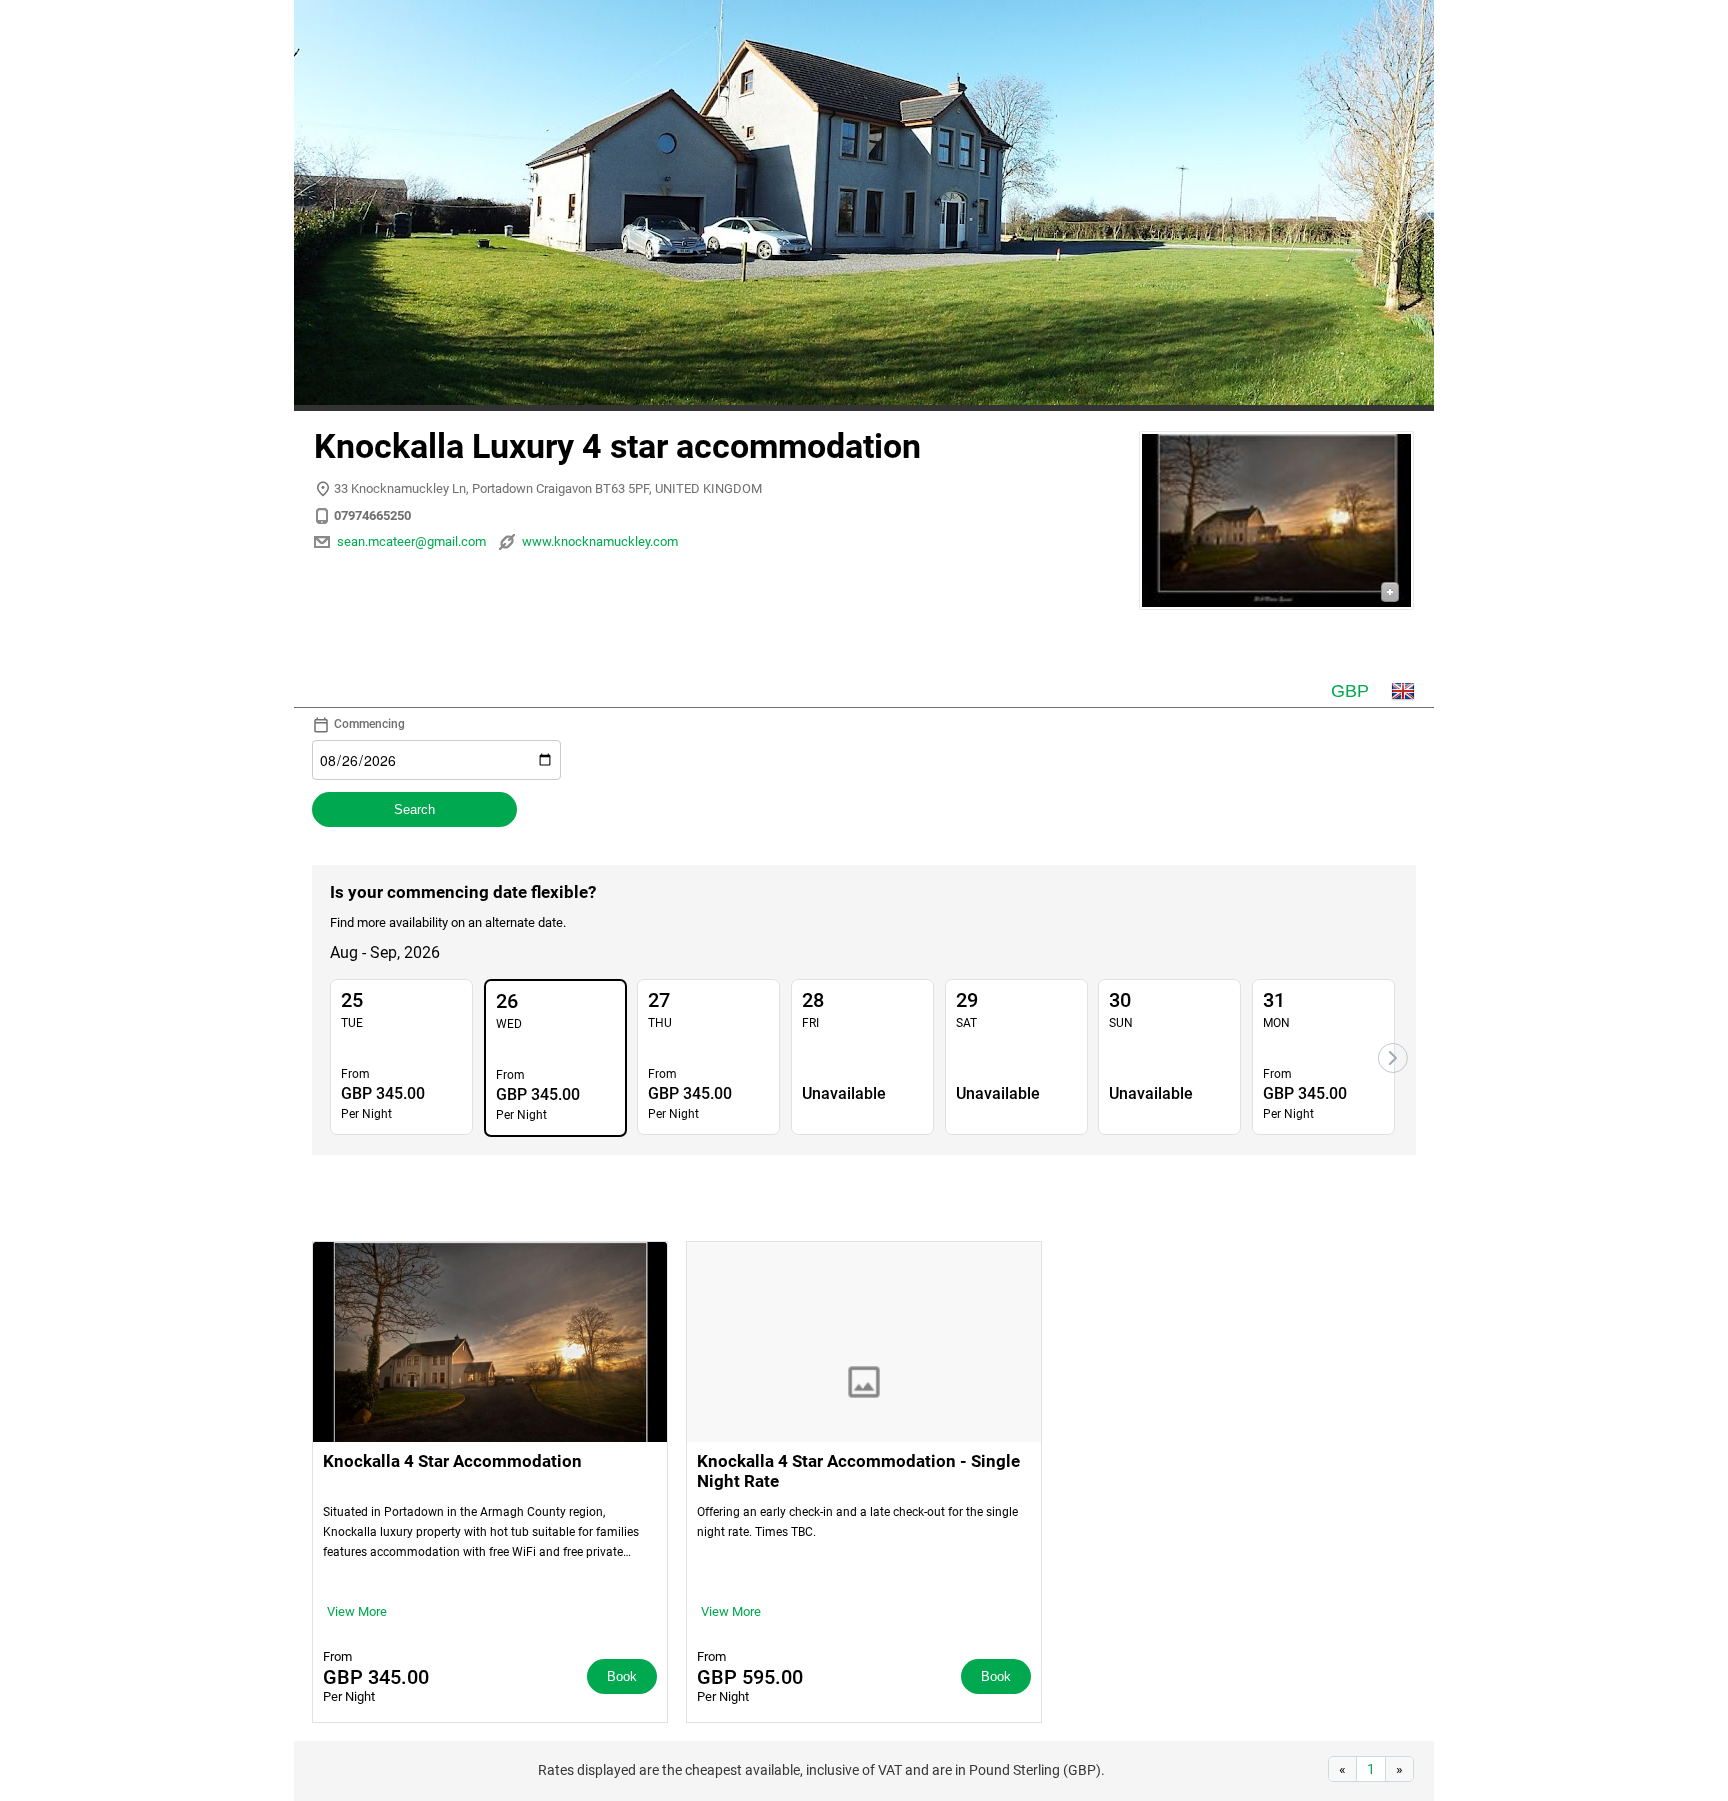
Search (414, 809)
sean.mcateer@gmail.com (411, 541)
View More (357, 1611)
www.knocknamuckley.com (600, 541)
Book (622, 1676)
